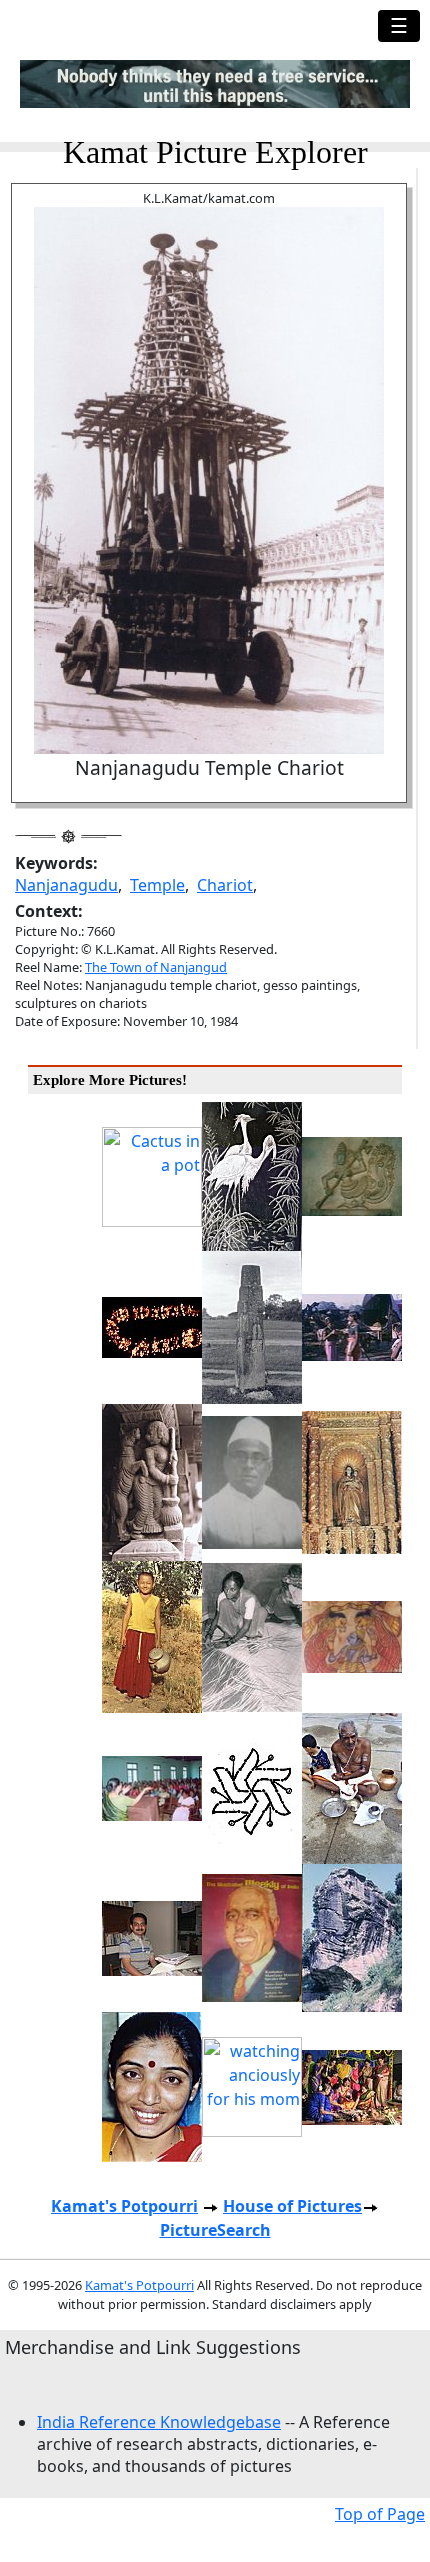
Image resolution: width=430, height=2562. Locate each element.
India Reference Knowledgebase (159, 2422)
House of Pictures (292, 2206)
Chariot (225, 885)
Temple (157, 885)
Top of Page (380, 2514)
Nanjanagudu (66, 885)
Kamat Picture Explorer (215, 152)
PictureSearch (215, 2230)
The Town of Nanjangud (156, 967)
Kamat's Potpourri (124, 2206)
